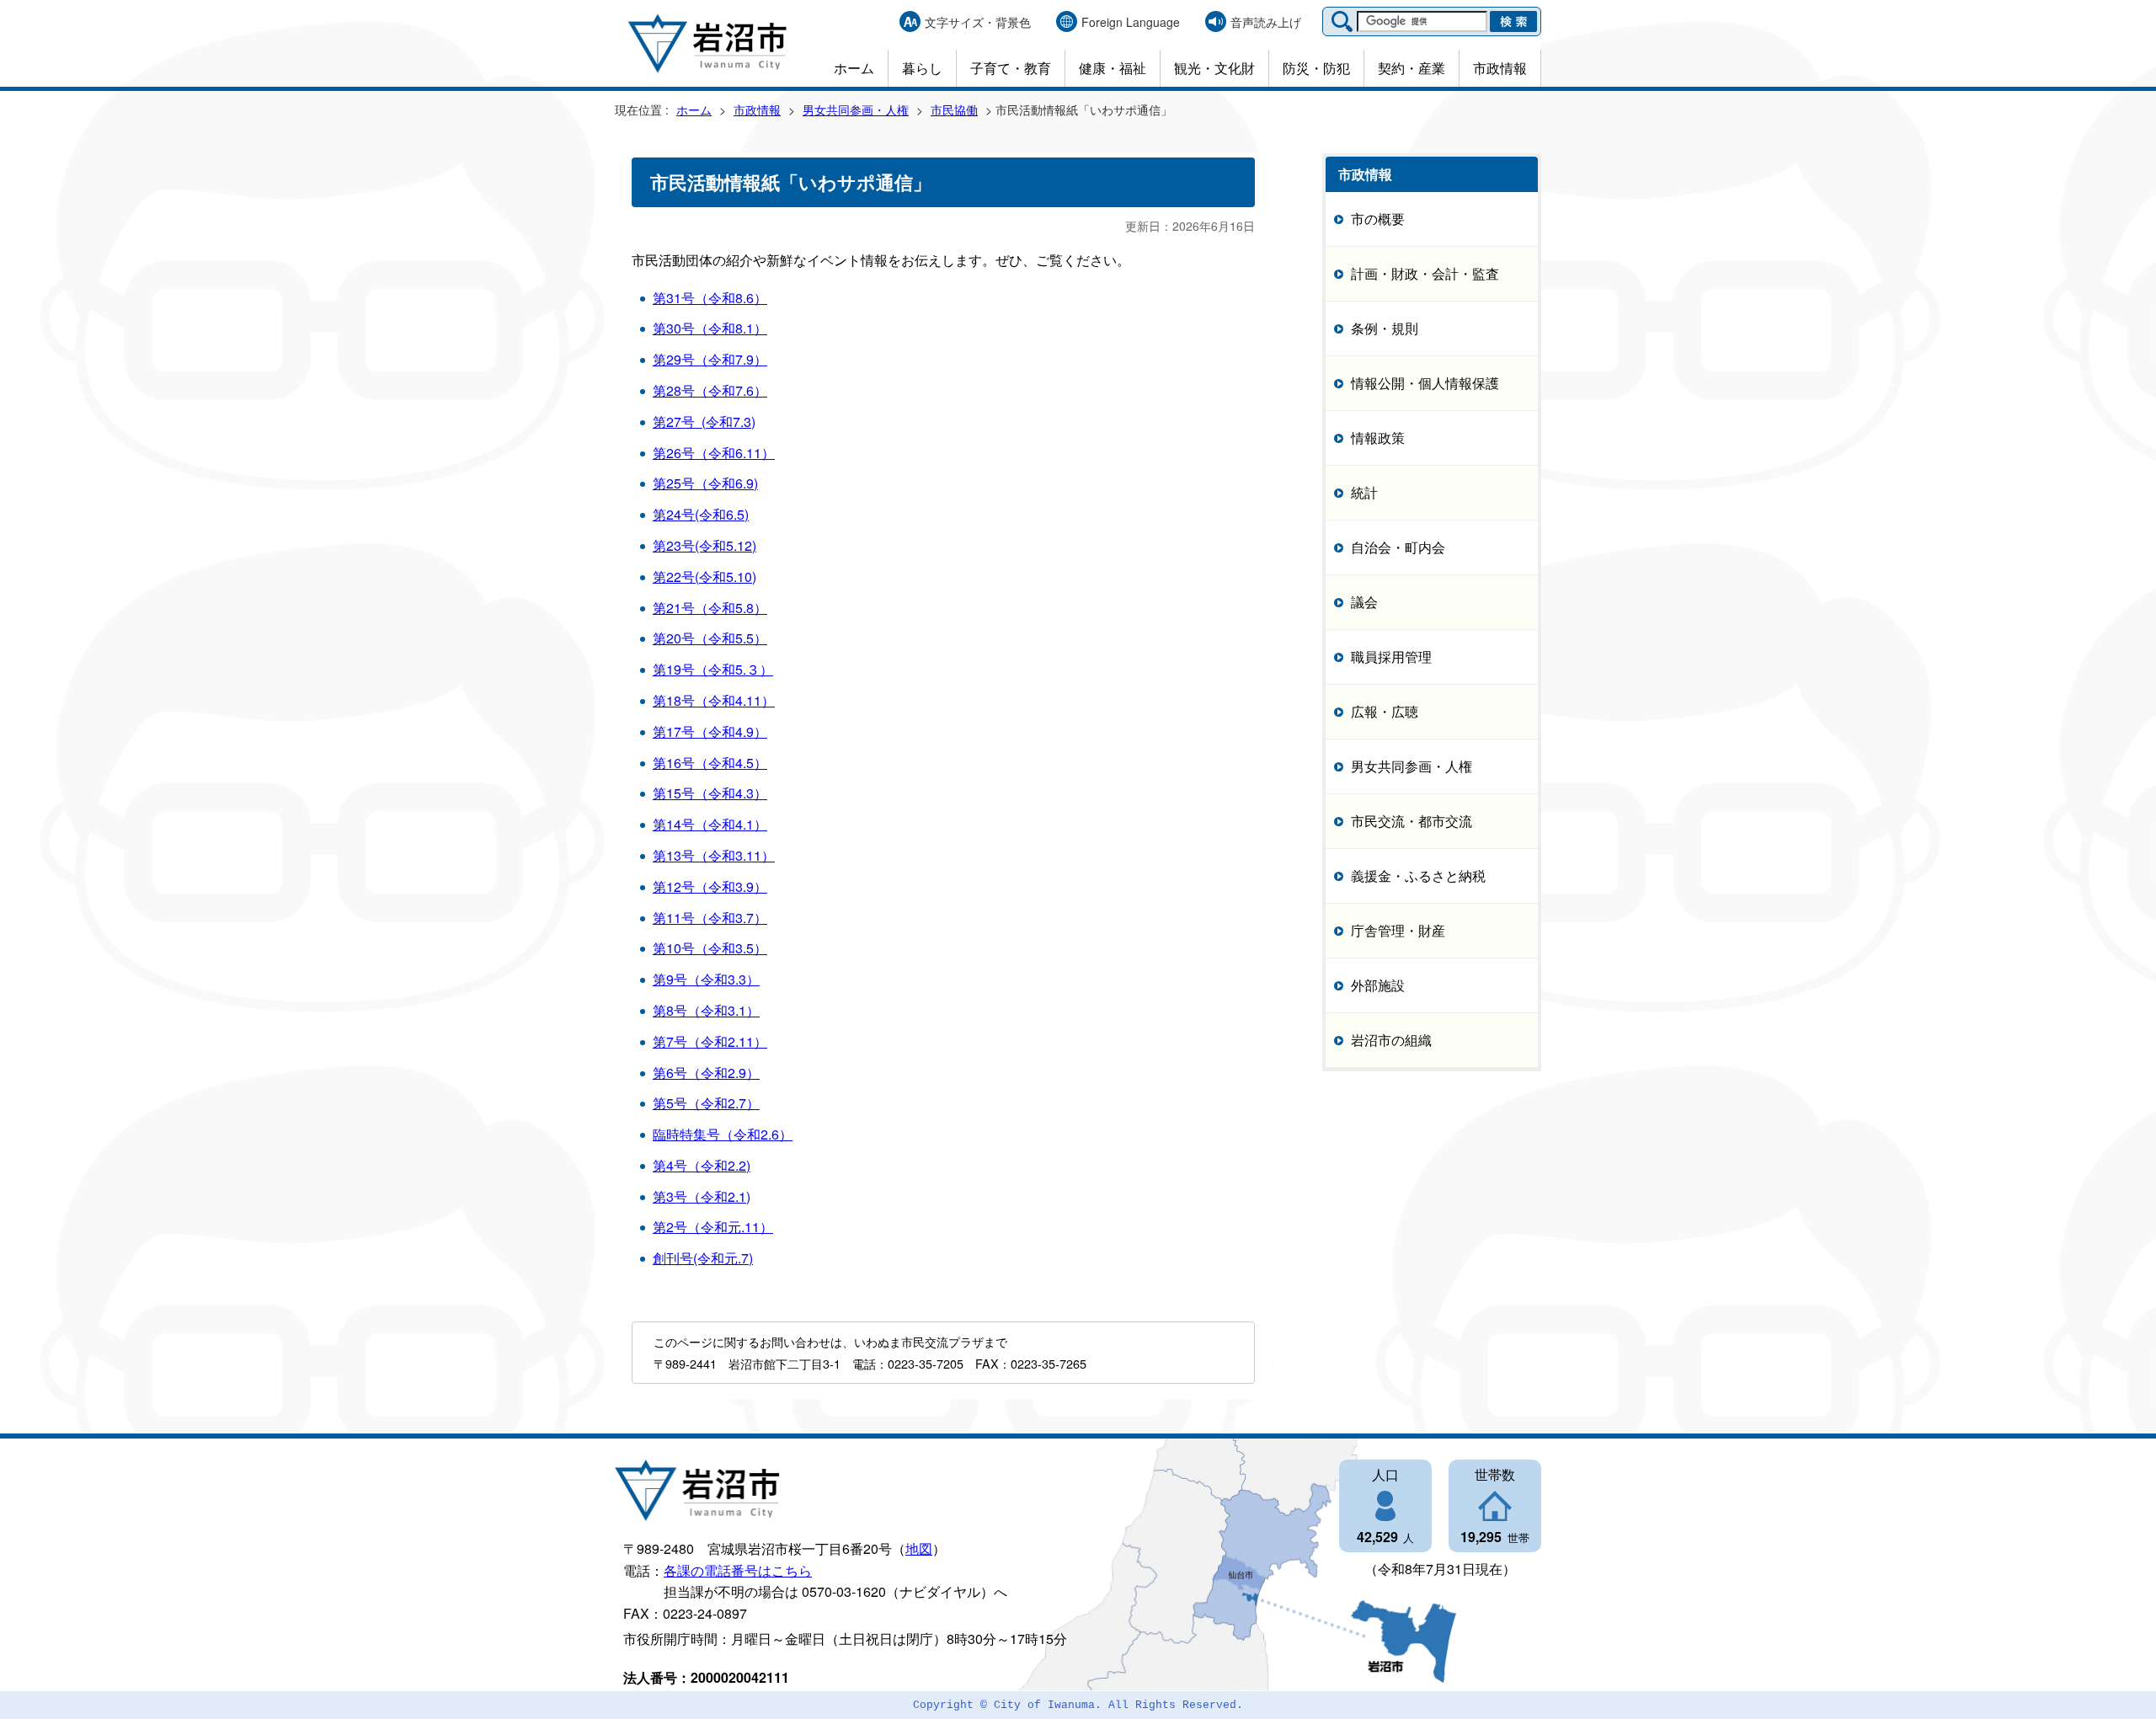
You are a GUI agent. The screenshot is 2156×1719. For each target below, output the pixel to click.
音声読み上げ (1266, 22)
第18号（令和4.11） (714, 700)
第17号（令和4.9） (710, 731)
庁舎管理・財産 (1398, 930)
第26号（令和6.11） (714, 453)
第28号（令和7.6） (710, 390)
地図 (919, 1548)
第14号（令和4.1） (710, 824)
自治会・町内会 (1398, 547)
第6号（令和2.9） (706, 1073)
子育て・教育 (1011, 68)
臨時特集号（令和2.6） (723, 1134)
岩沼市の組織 (1391, 1040)
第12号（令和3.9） (710, 886)
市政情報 (1500, 68)
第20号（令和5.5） (710, 638)
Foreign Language (1131, 22)
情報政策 (1378, 438)
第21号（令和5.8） (710, 608)
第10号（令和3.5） (710, 948)
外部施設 (1378, 985)
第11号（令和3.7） (710, 918)
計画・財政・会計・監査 (1425, 273)
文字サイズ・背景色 (978, 22)
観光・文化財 (1214, 68)
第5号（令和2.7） (706, 1103)
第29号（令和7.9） (710, 359)
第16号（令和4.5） (710, 763)
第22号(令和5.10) (704, 577)
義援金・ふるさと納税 (1418, 876)
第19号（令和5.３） (713, 669)
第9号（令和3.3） (706, 979)
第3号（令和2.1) (702, 1196)
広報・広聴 (1385, 711)
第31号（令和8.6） (710, 298)
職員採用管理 (1391, 657)
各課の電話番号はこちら (738, 1570)
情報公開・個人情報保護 (1425, 383)
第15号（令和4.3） (710, 793)
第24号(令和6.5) (701, 514)
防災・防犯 (1316, 68)
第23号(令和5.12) (704, 545)
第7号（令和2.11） (710, 1041)
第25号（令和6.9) (705, 483)
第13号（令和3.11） (714, 855)
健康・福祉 (1113, 68)
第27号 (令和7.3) (704, 422)
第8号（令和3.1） (706, 1010)
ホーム (854, 68)
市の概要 (1378, 219)
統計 (1364, 492)
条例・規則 (1385, 328)
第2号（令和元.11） (713, 1227)
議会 (1364, 602)
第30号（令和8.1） (710, 328)
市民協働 (954, 109)
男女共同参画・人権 (856, 109)
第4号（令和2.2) (702, 1165)
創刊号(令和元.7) (703, 1258)
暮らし (922, 68)
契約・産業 (1412, 68)
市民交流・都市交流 (1412, 821)
